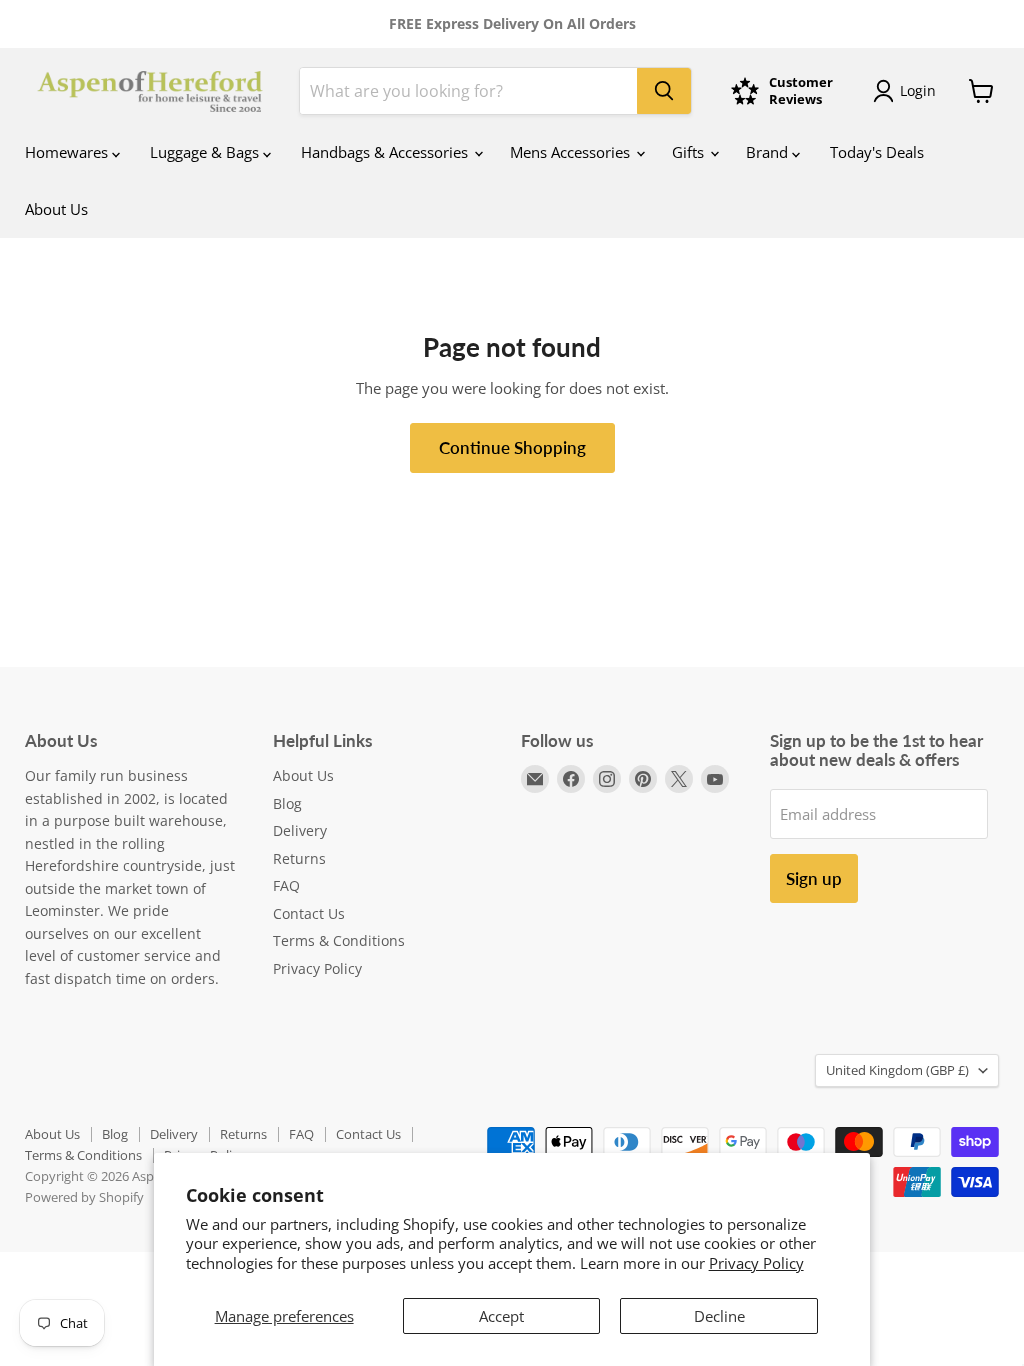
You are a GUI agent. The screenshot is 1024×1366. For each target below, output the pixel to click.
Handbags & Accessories (386, 152)
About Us (56, 209)
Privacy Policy (756, 1263)
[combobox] (468, 91)
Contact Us (309, 913)
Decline (719, 1316)
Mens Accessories (572, 152)
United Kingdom (897, 1070)
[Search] (664, 91)
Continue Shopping (512, 447)
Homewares (68, 152)
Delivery (300, 830)
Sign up (814, 878)
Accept (501, 1316)
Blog (287, 803)
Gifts (690, 152)
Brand (769, 152)
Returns (299, 858)
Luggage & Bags (206, 152)
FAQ (286, 885)
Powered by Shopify (84, 1197)
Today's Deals (877, 152)
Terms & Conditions (339, 940)
